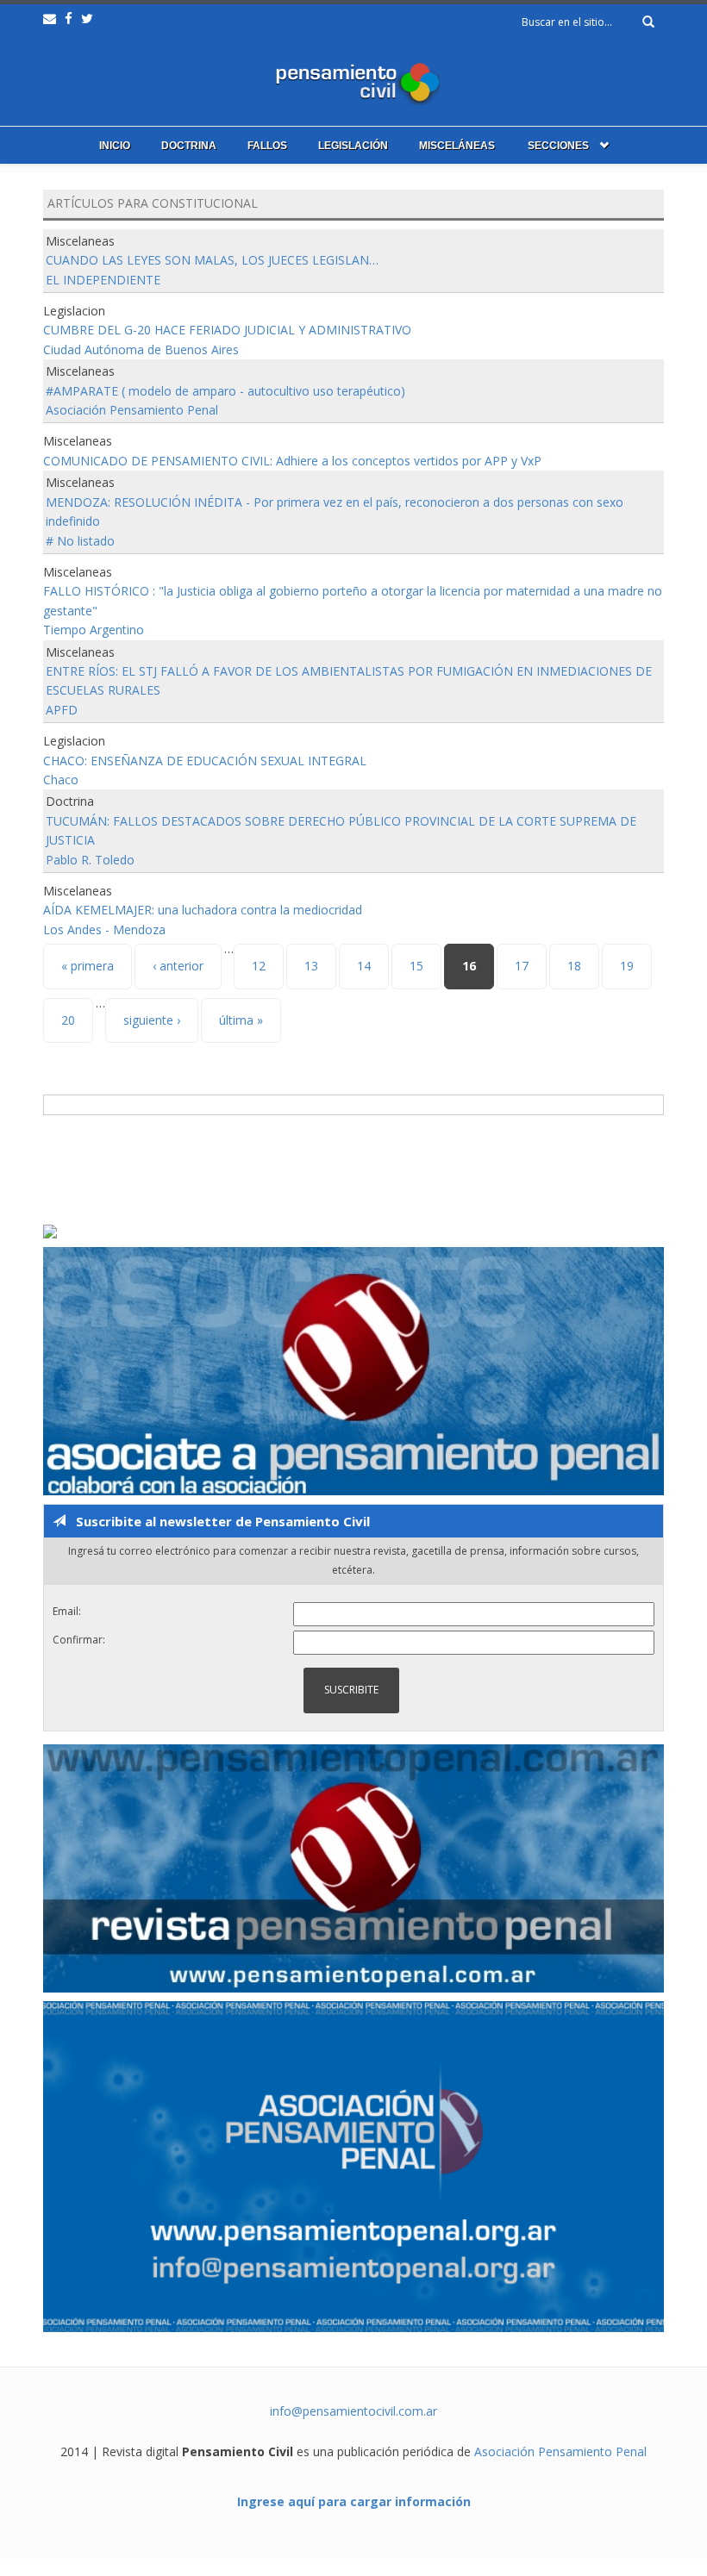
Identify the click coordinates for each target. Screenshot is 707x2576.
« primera (88, 966)
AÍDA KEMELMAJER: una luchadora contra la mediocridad (203, 910)
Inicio (115, 146)
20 (68, 1020)
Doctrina (189, 146)
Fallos (267, 146)
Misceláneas (457, 146)
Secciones (558, 146)
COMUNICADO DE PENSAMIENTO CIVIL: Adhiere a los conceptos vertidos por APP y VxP (292, 461)
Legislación (353, 146)
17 (522, 966)
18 (574, 966)
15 (416, 966)
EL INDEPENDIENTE (103, 280)
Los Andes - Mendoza (104, 929)
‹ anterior (178, 966)
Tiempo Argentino (94, 630)
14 (364, 966)
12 (259, 966)
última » (241, 1020)
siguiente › (152, 1020)
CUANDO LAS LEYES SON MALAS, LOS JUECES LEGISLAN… (212, 260)
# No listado (80, 541)
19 (627, 966)
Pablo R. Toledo (90, 860)
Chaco (61, 780)
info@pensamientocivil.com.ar (353, 2411)
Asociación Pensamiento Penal (132, 410)
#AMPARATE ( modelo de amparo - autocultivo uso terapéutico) (225, 391)
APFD (62, 710)
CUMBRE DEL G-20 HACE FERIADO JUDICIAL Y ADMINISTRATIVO (227, 330)
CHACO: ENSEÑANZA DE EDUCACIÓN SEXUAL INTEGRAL (205, 761)
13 (311, 966)
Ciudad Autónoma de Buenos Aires (141, 349)
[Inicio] (353, 80)
